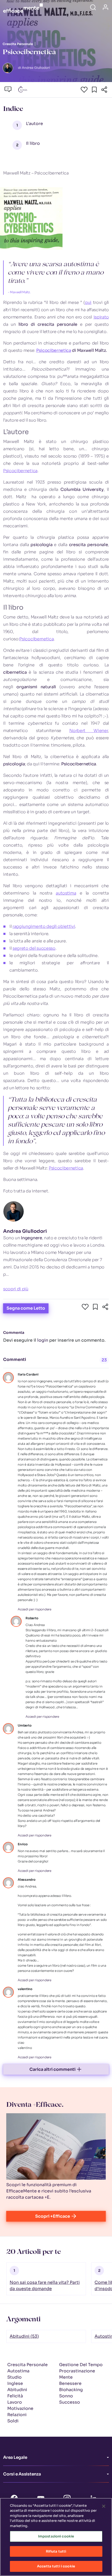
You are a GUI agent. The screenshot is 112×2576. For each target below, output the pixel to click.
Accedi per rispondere (35, 1609)
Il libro (33, 143)
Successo (70, 2402)
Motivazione (20, 2408)
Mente (66, 2377)
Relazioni (17, 2415)
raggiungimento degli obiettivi (44, 926)
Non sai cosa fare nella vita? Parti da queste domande (45, 2286)
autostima (66, 893)
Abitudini (17, 2390)
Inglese (15, 2383)
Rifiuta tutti (56, 2551)
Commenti (15, 1359)
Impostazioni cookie (56, 2536)
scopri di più (16, 1289)
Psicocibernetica (54, 350)
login (43, 1340)
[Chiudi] (104, 2506)
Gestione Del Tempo (81, 2365)
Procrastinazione (77, 2371)
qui (88, 302)
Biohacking (71, 2390)
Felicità (15, 2396)
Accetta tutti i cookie (56, 2566)
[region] (56, 2537)
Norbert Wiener (89, 731)
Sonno (66, 2396)
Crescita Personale (27, 2365)
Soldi (13, 2421)
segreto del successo (34, 948)
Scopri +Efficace (53, 2216)
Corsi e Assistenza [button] (22, 2474)
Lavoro (15, 2402)
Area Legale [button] (15, 2457)
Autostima (18, 2371)
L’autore (35, 124)
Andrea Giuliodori (25, 1231)
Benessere (70, 2383)
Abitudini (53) (24, 2336)
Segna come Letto (26, 1308)
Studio (14, 2377)
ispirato (101, 317)
